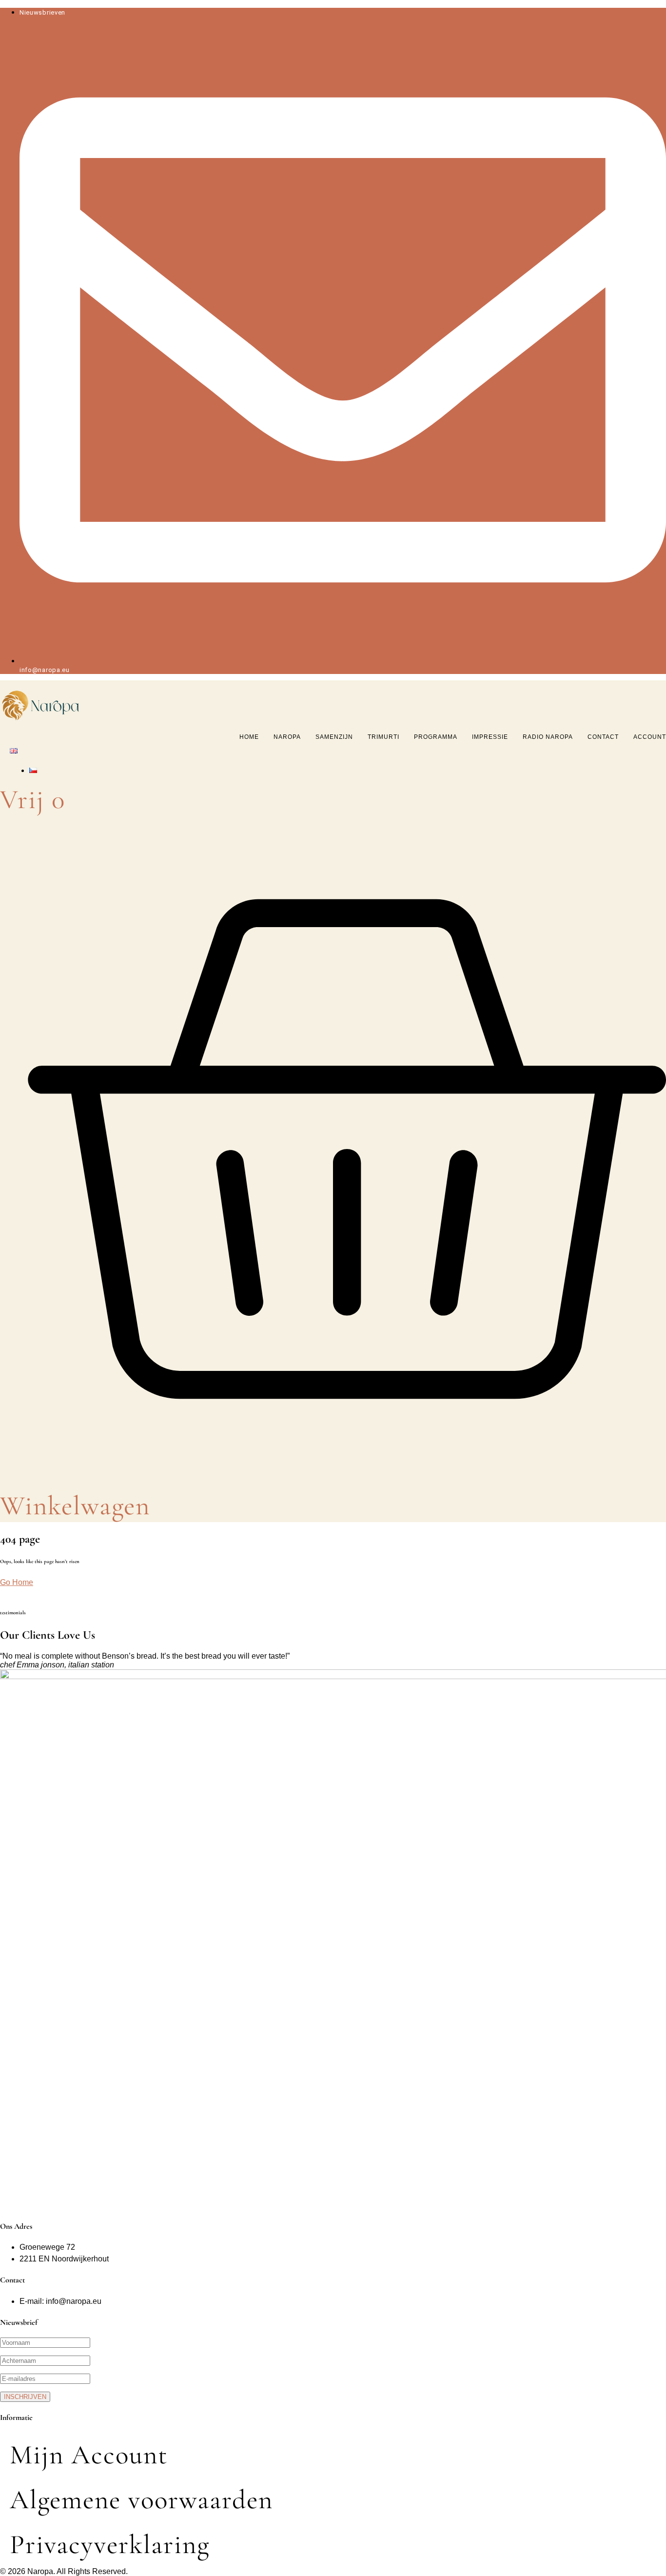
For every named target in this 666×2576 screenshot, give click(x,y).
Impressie (490, 737)
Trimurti (383, 737)
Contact (603, 737)
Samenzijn (334, 737)
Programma (436, 737)
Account (650, 737)
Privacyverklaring (110, 2545)
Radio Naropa (548, 737)
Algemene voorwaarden (141, 2500)
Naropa (287, 737)
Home (249, 737)
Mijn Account (89, 2455)
